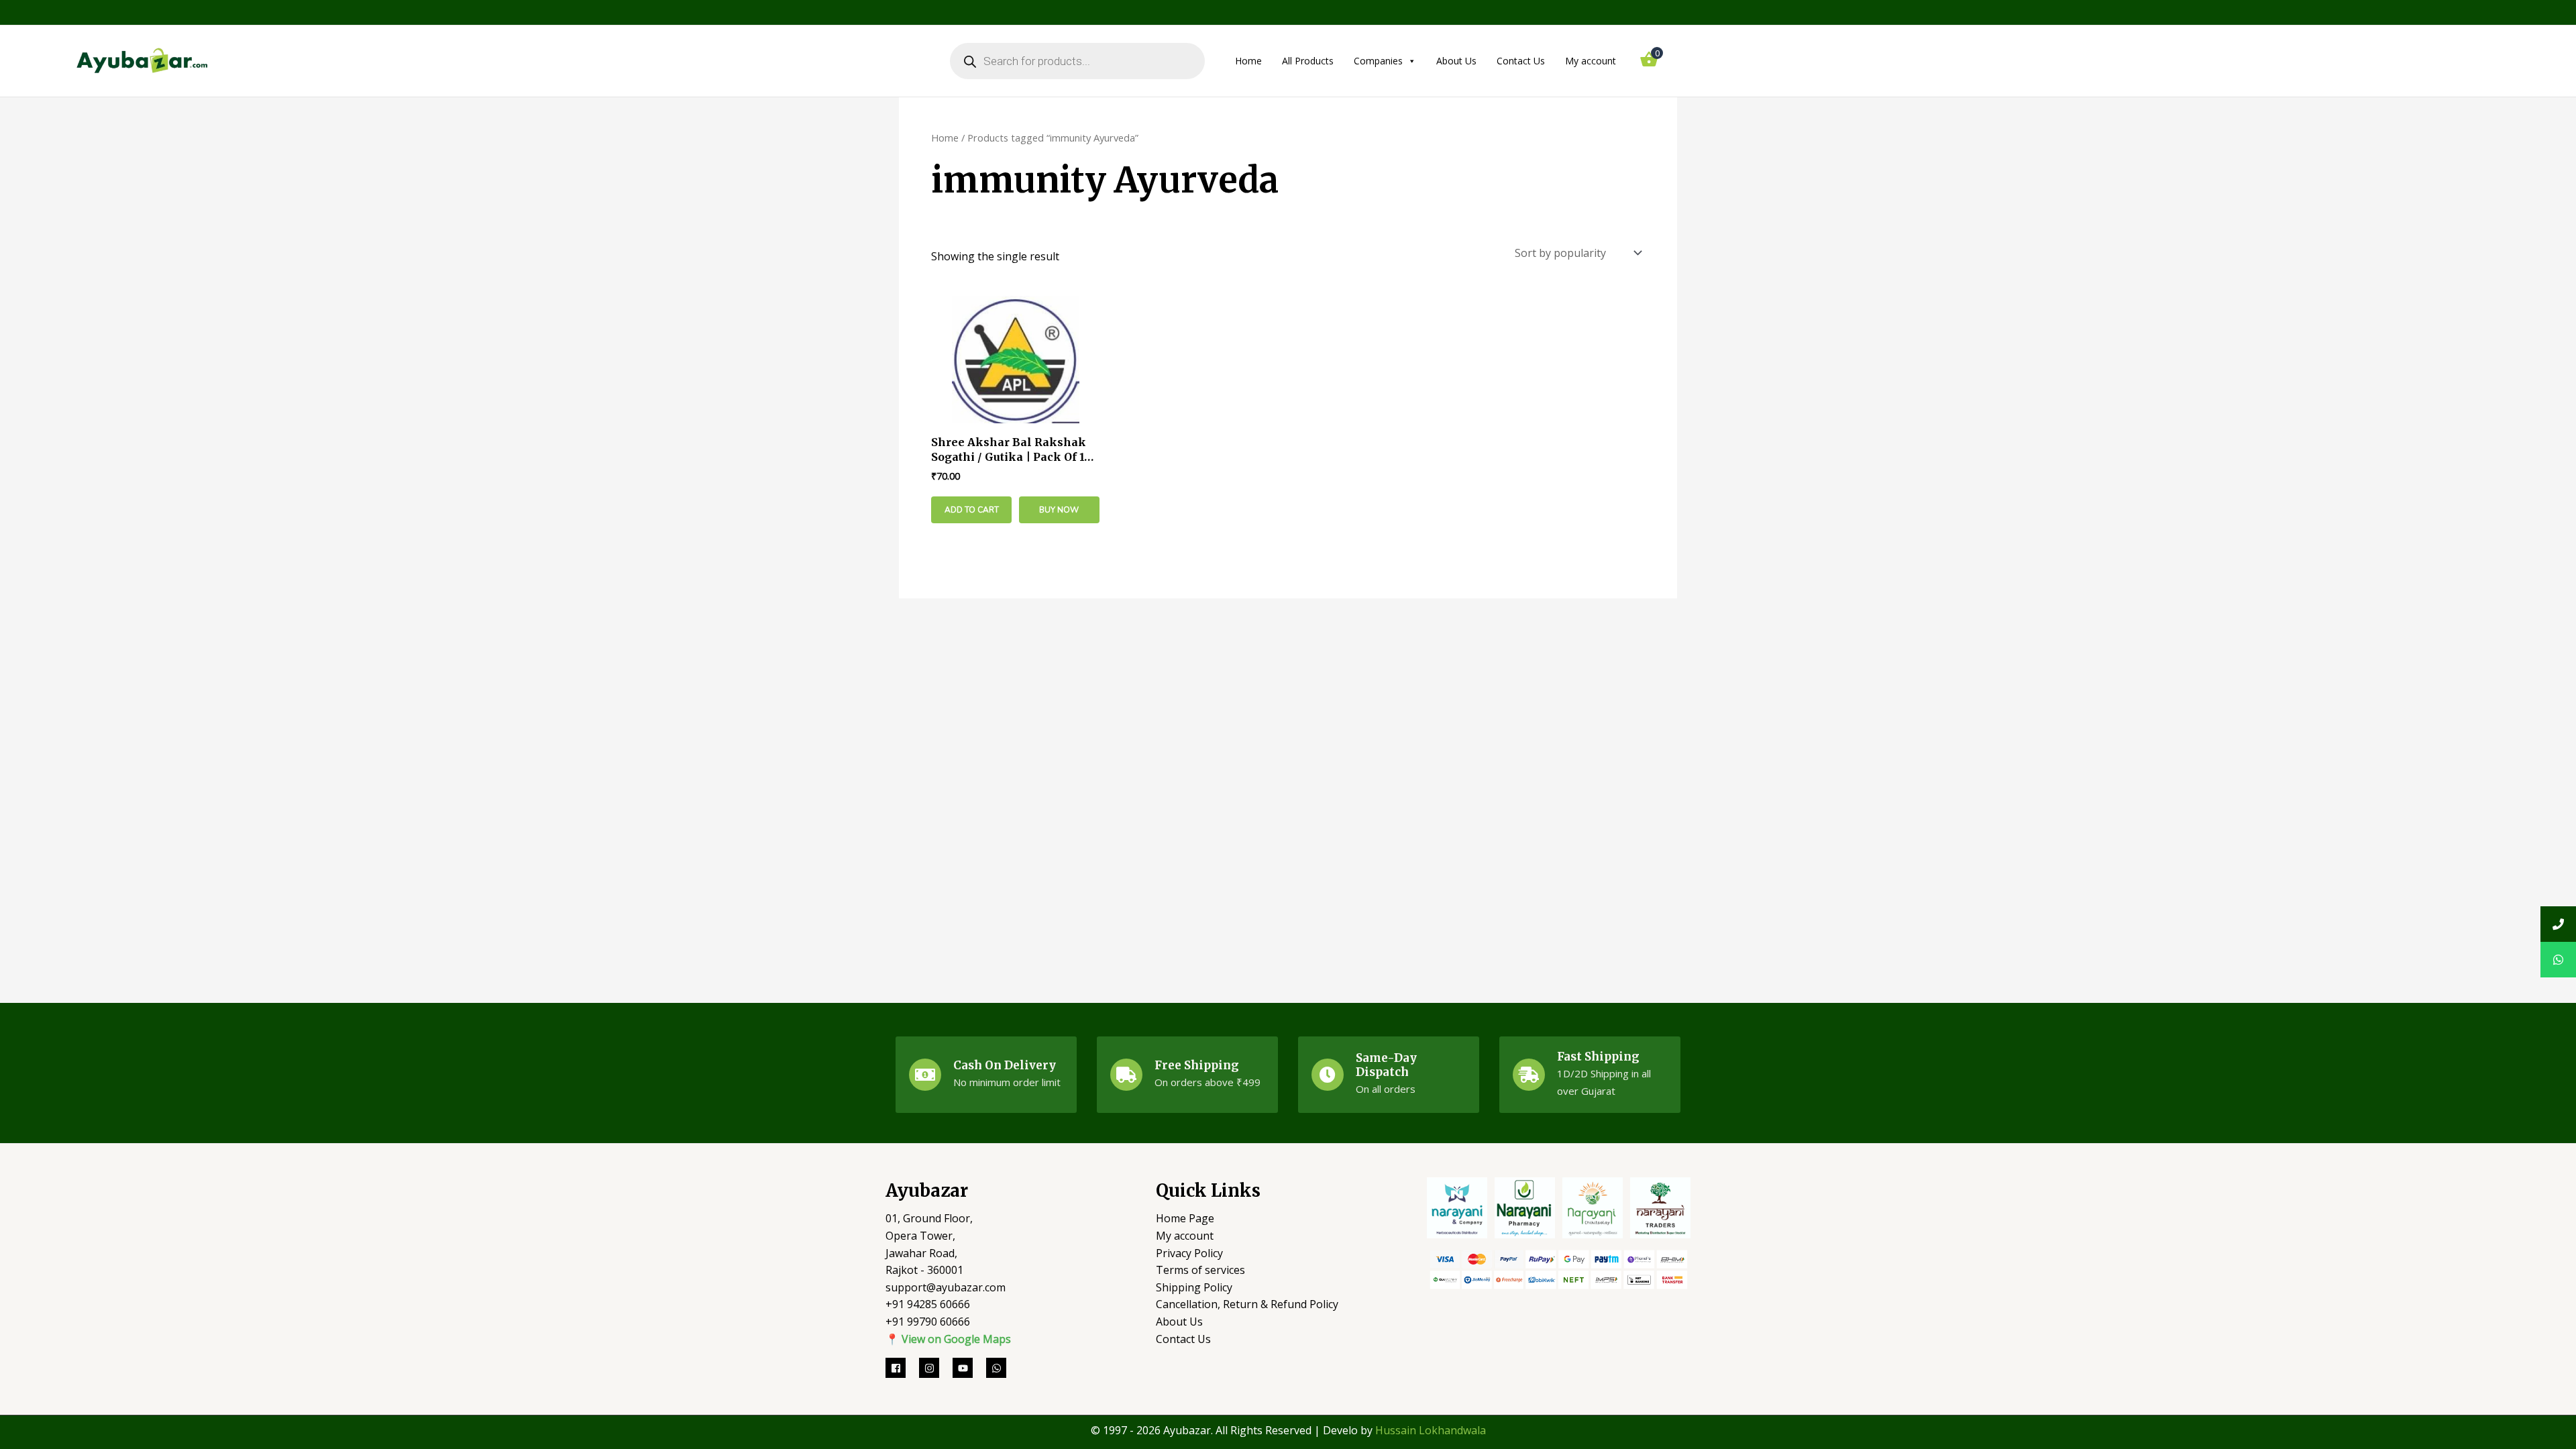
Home (1248, 61)
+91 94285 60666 (928, 1304)
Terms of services (1200, 1270)
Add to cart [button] (972, 510)
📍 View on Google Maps (948, 1339)
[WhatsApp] (2558, 960)
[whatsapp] (998, 1368)
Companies (1378, 61)
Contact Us (1521, 61)
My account (1591, 61)
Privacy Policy (1189, 1253)
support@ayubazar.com (946, 1287)
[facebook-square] (902, 1368)
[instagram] (936, 1368)
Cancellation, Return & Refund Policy (1247, 1304)
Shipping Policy (1194, 1287)
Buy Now (1059, 510)
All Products (1308, 61)
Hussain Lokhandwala (1431, 1430)
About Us (1456, 61)
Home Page (1185, 1218)
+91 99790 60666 (928, 1322)
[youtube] (969, 1368)
